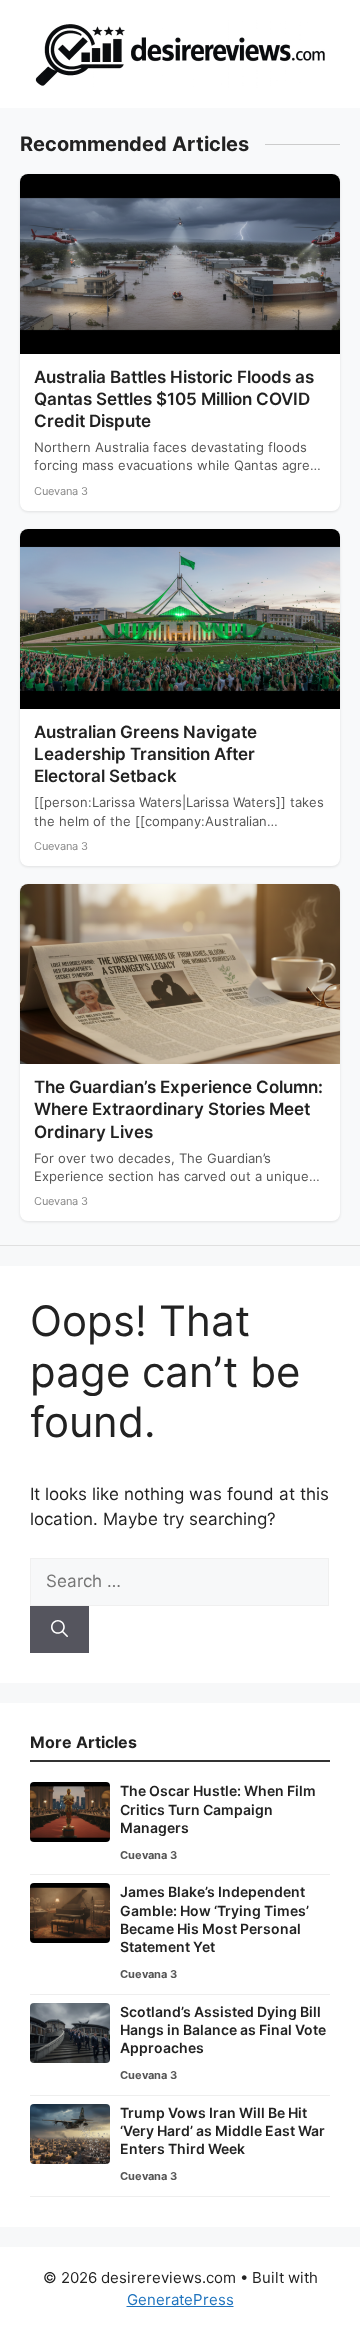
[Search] (59, 1630)
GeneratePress (180, 2299)
